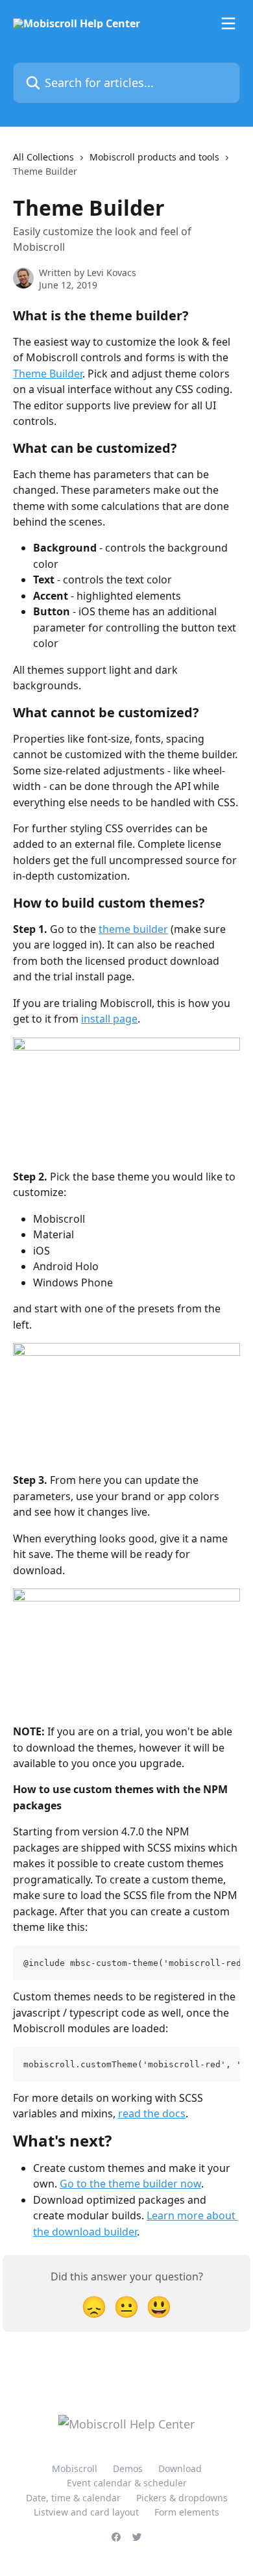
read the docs (152, 2113)
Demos (128, 2468)
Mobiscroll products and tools (154, 157)
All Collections (43, 157)
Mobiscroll (75, 2468)
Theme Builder (48, 374)
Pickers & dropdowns (182, 2498)
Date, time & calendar (73, 2498)
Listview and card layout (86, 2512)
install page (109, 1019)
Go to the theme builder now (130, 2184)
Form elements (187, 2512)
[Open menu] (228, 23)
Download (180, 2468)
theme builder (133, 929)
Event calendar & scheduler (127, 2483)
